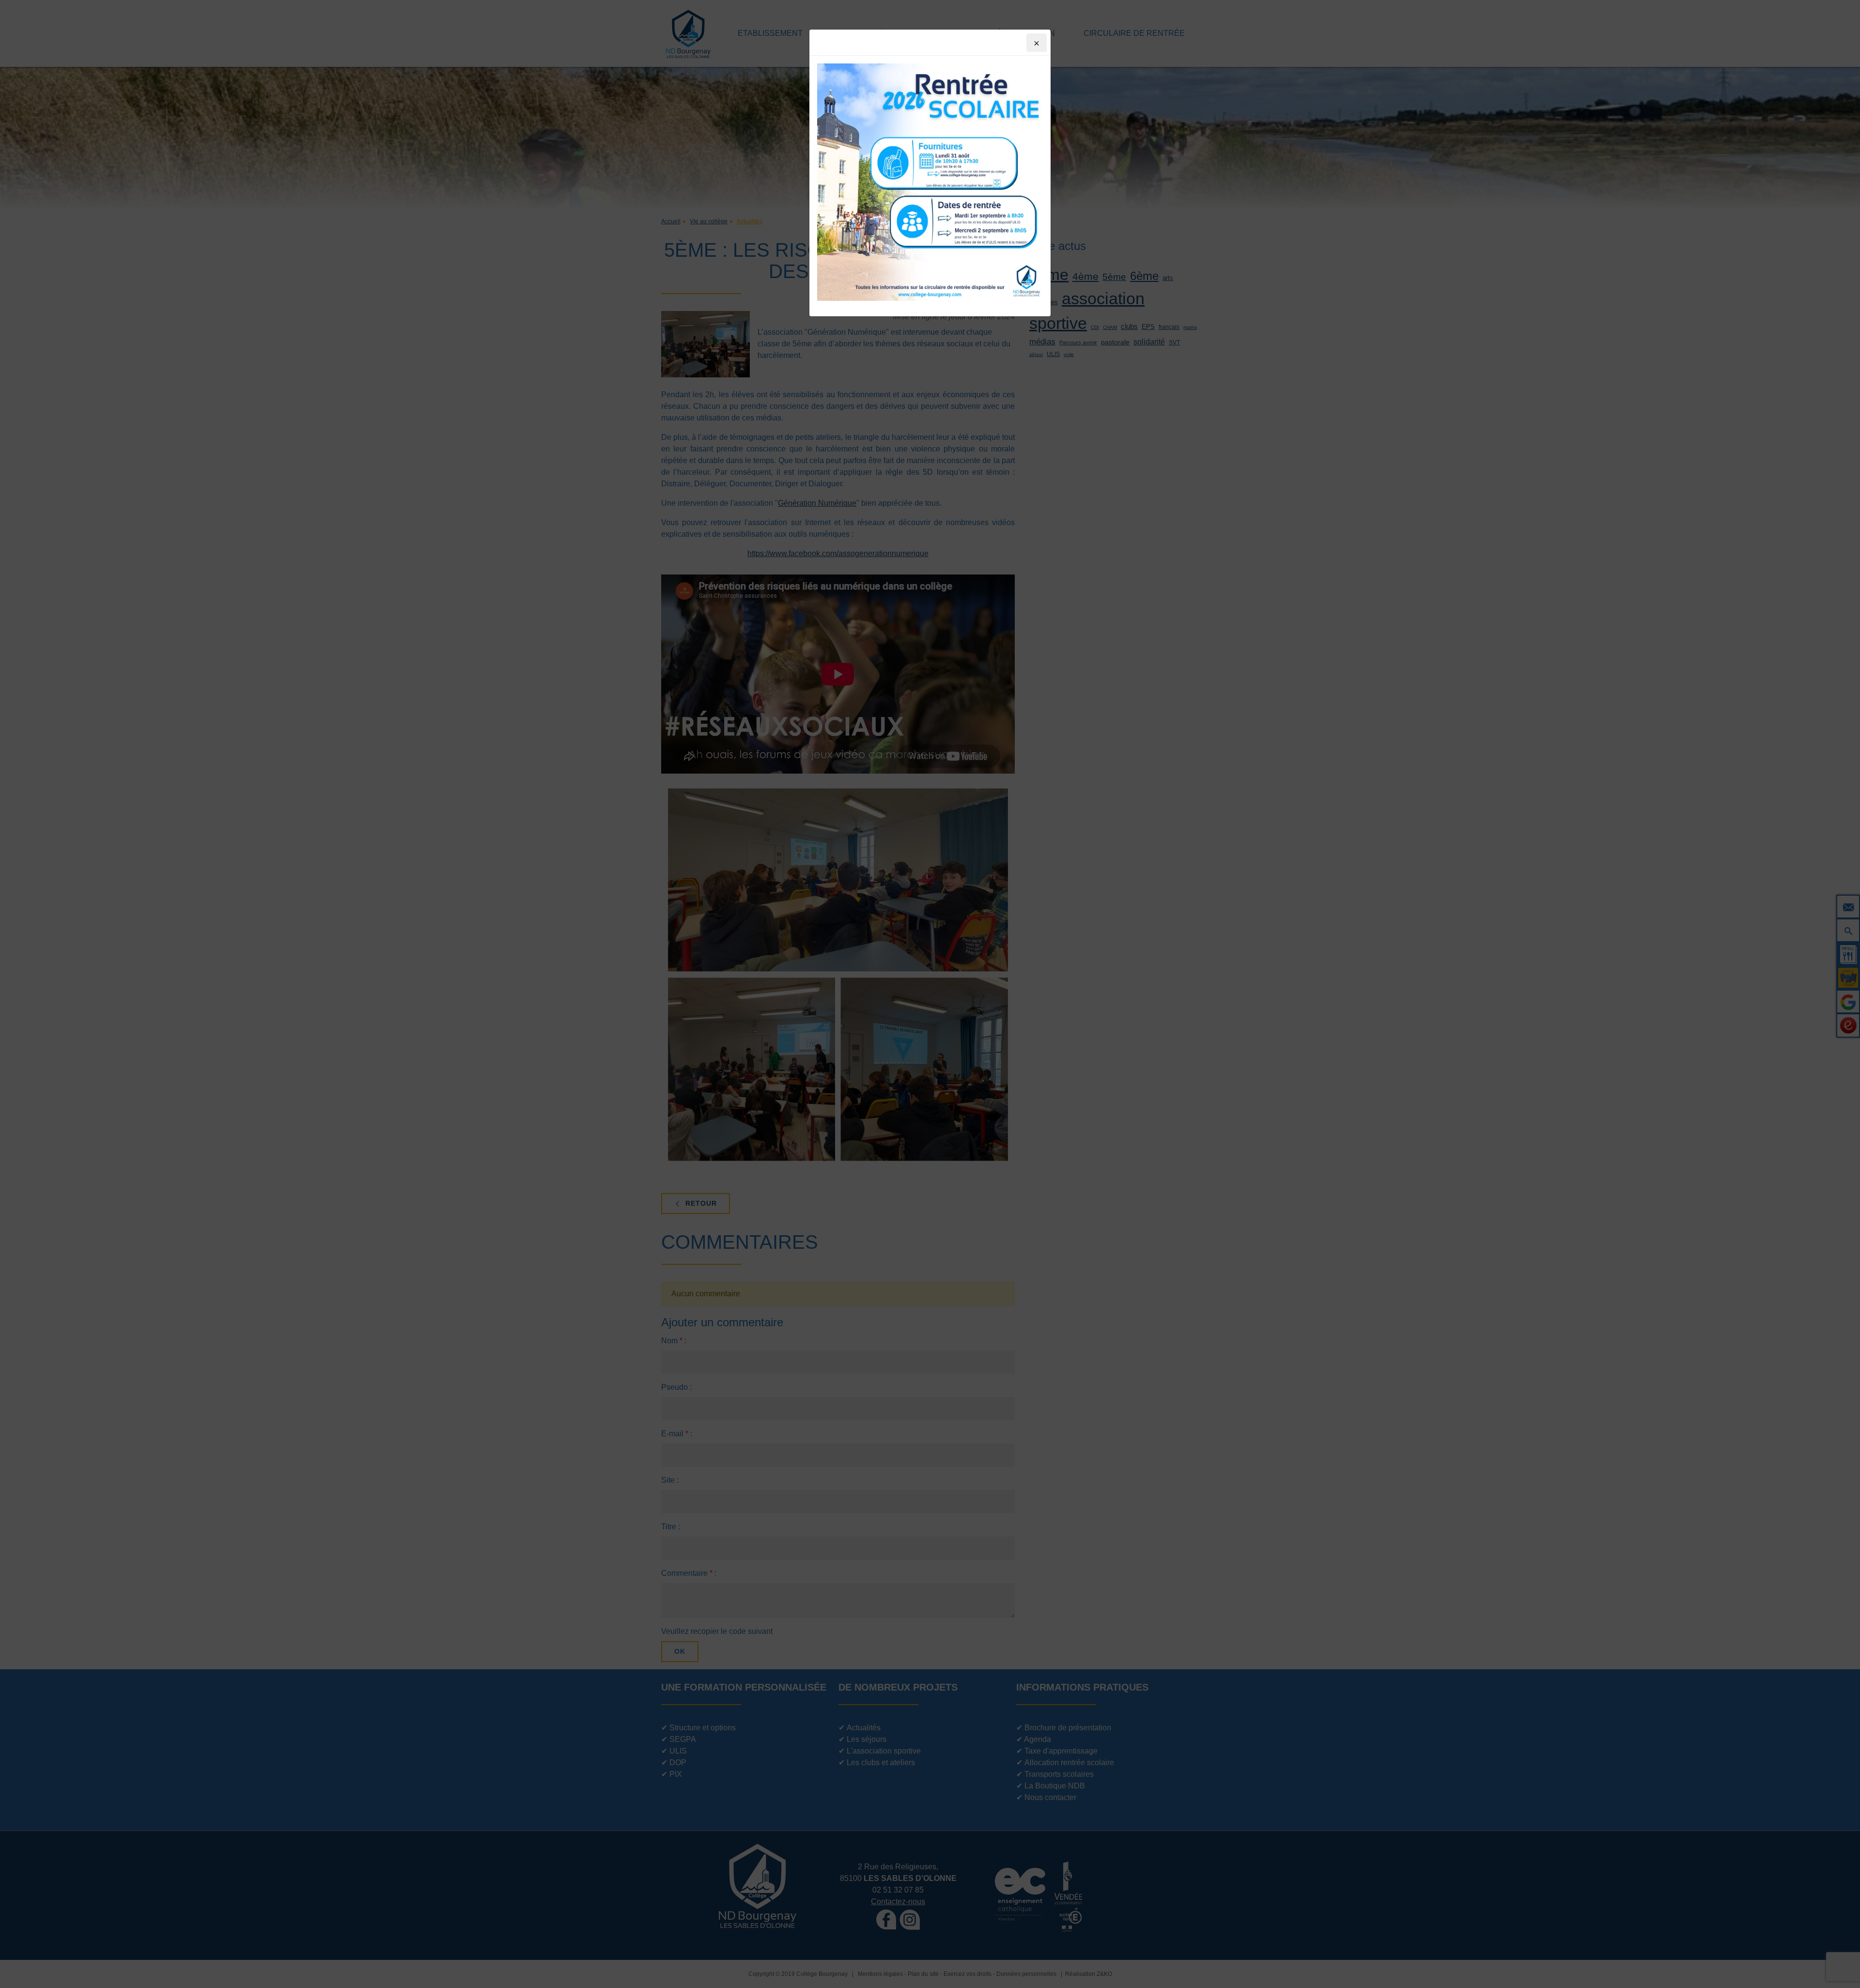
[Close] (1037, 43)
